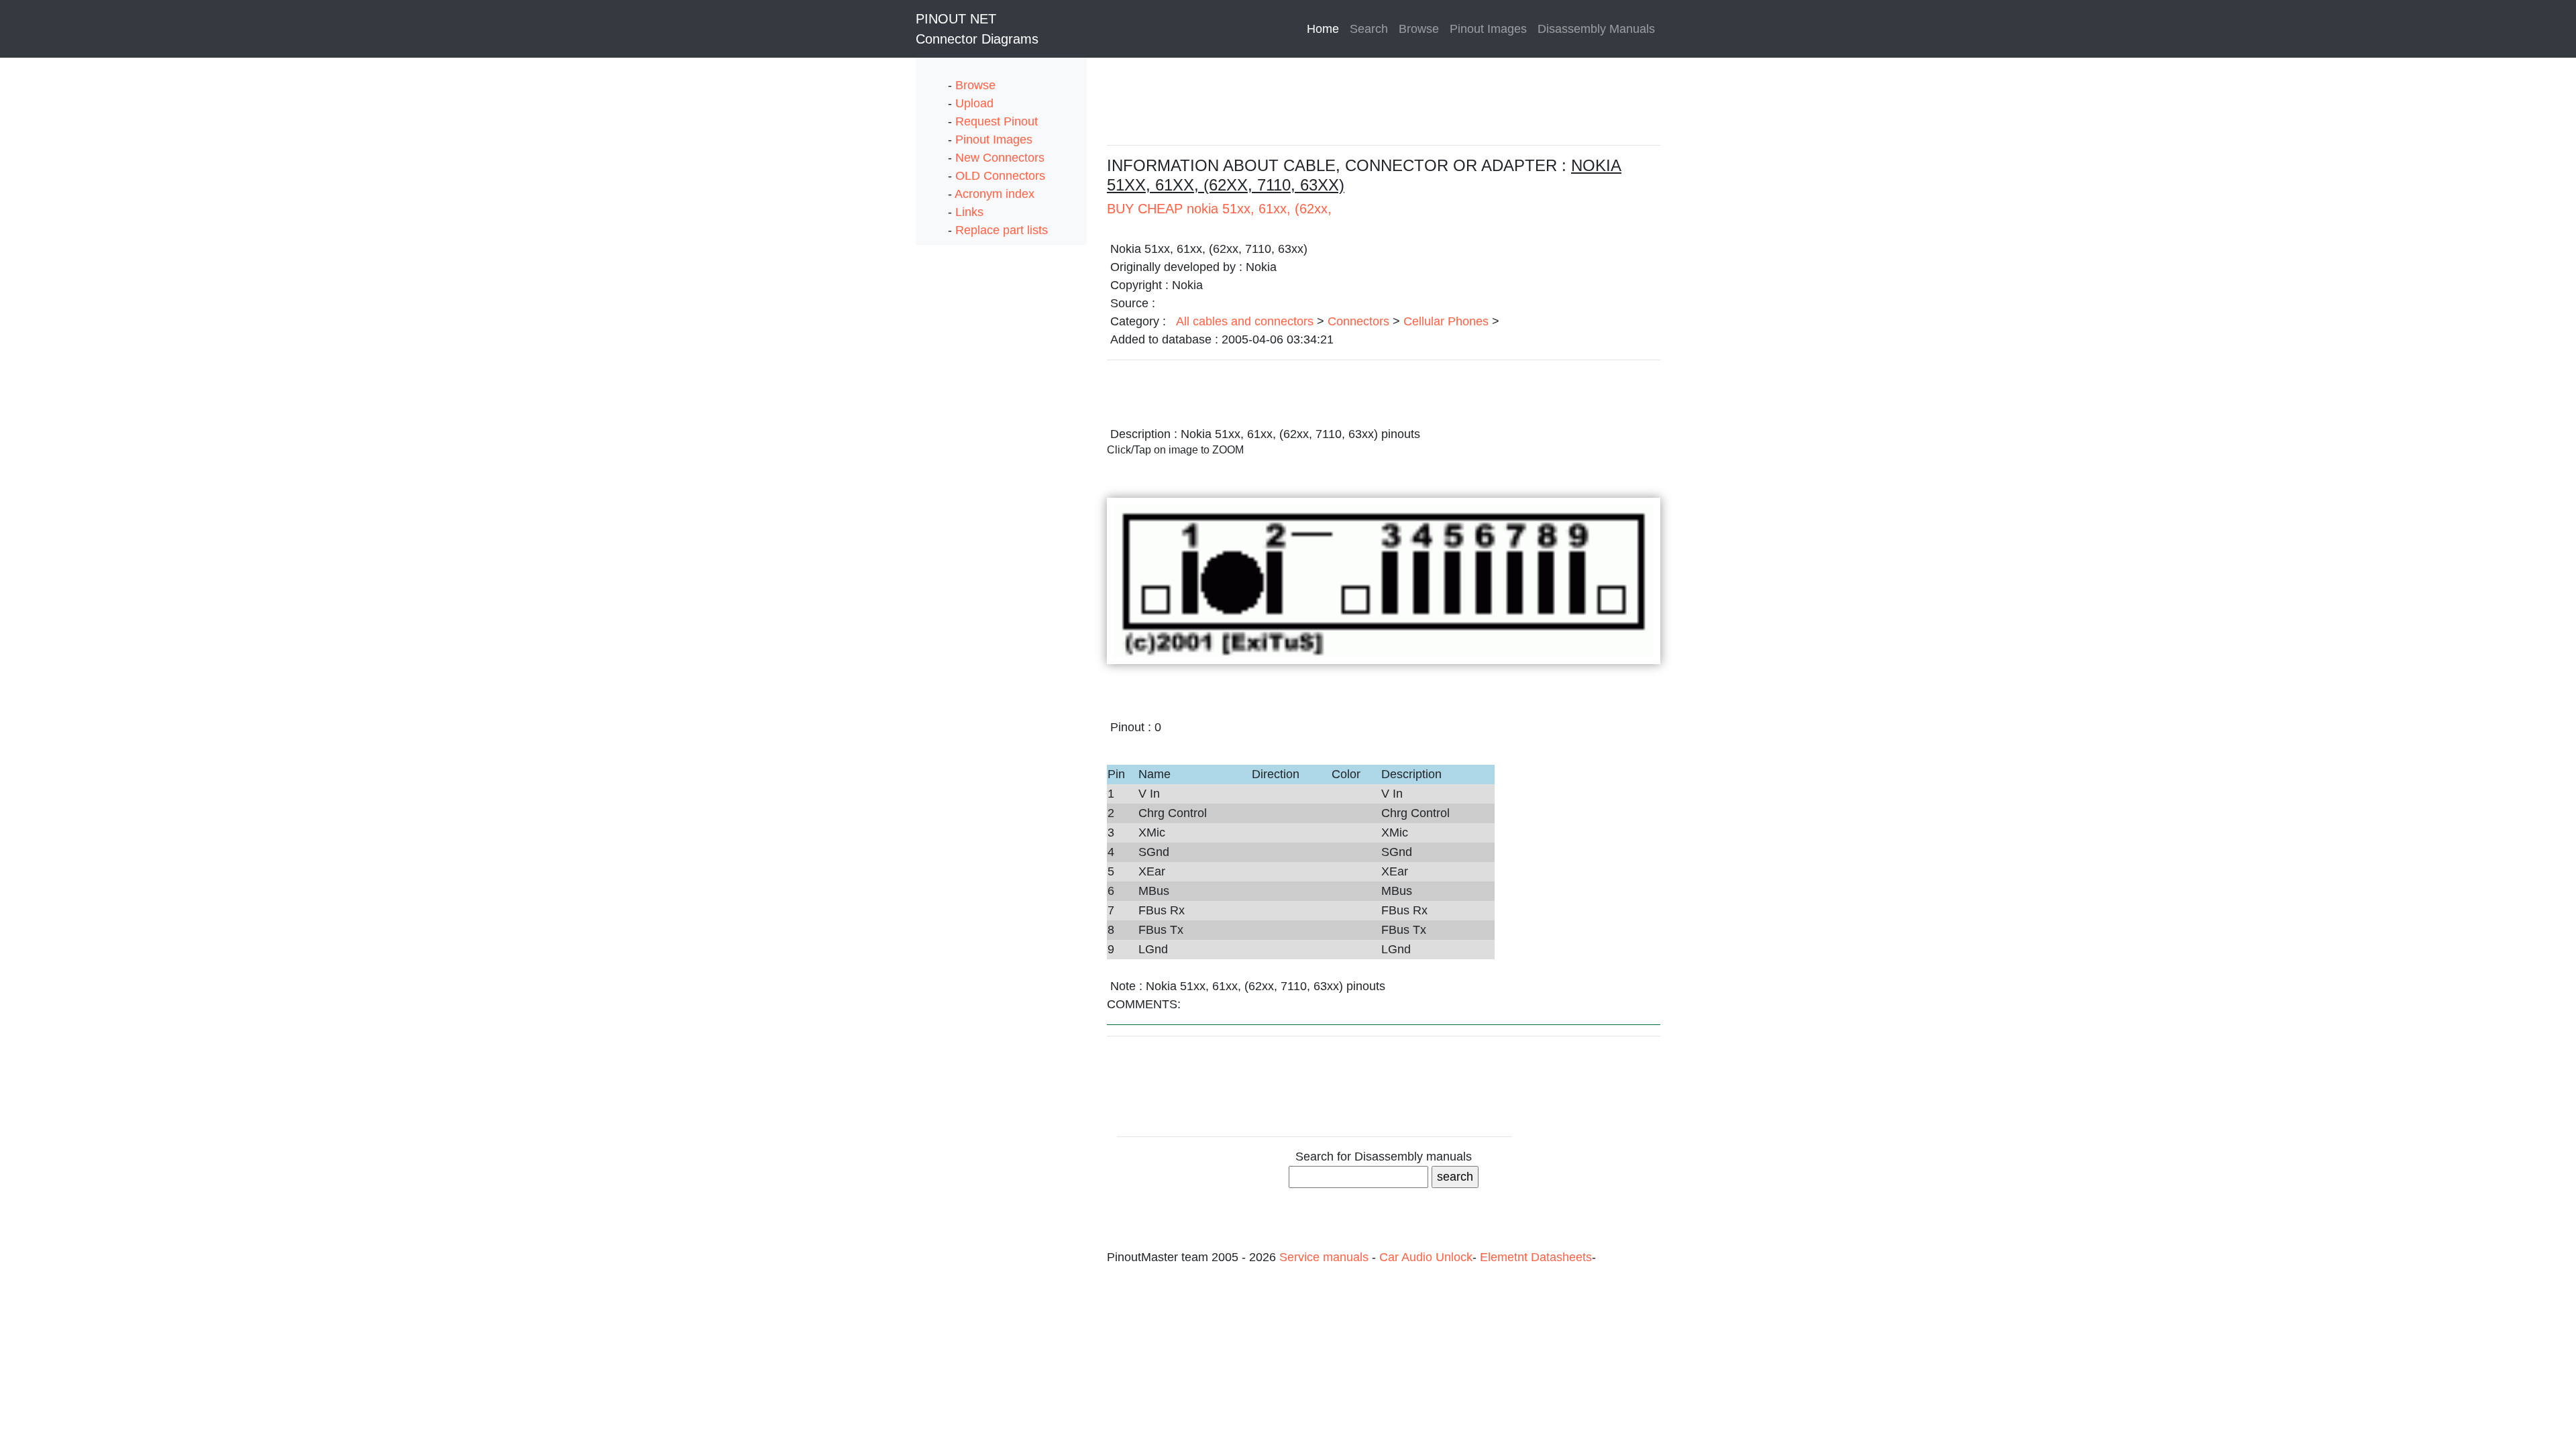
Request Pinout (997, 121)
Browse (1419, 29)
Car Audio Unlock (1426, 1257)
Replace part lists (1002, 230)
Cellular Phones (1446, 321)
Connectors (1358, 321)
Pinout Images (1488, 29)
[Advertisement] (969, 446)
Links (969, 212)
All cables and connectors (1245, 321)
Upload (974, 103)
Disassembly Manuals (1596, 29)
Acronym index (995, 194)
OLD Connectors (1000, 176)
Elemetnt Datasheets (1536, 1257)
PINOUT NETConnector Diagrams (977, 29)
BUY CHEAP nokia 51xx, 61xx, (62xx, (1219, 209)
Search (1369, 29)
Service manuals (1326, 1257)
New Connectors (1000, 158)
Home (1326, 29)
